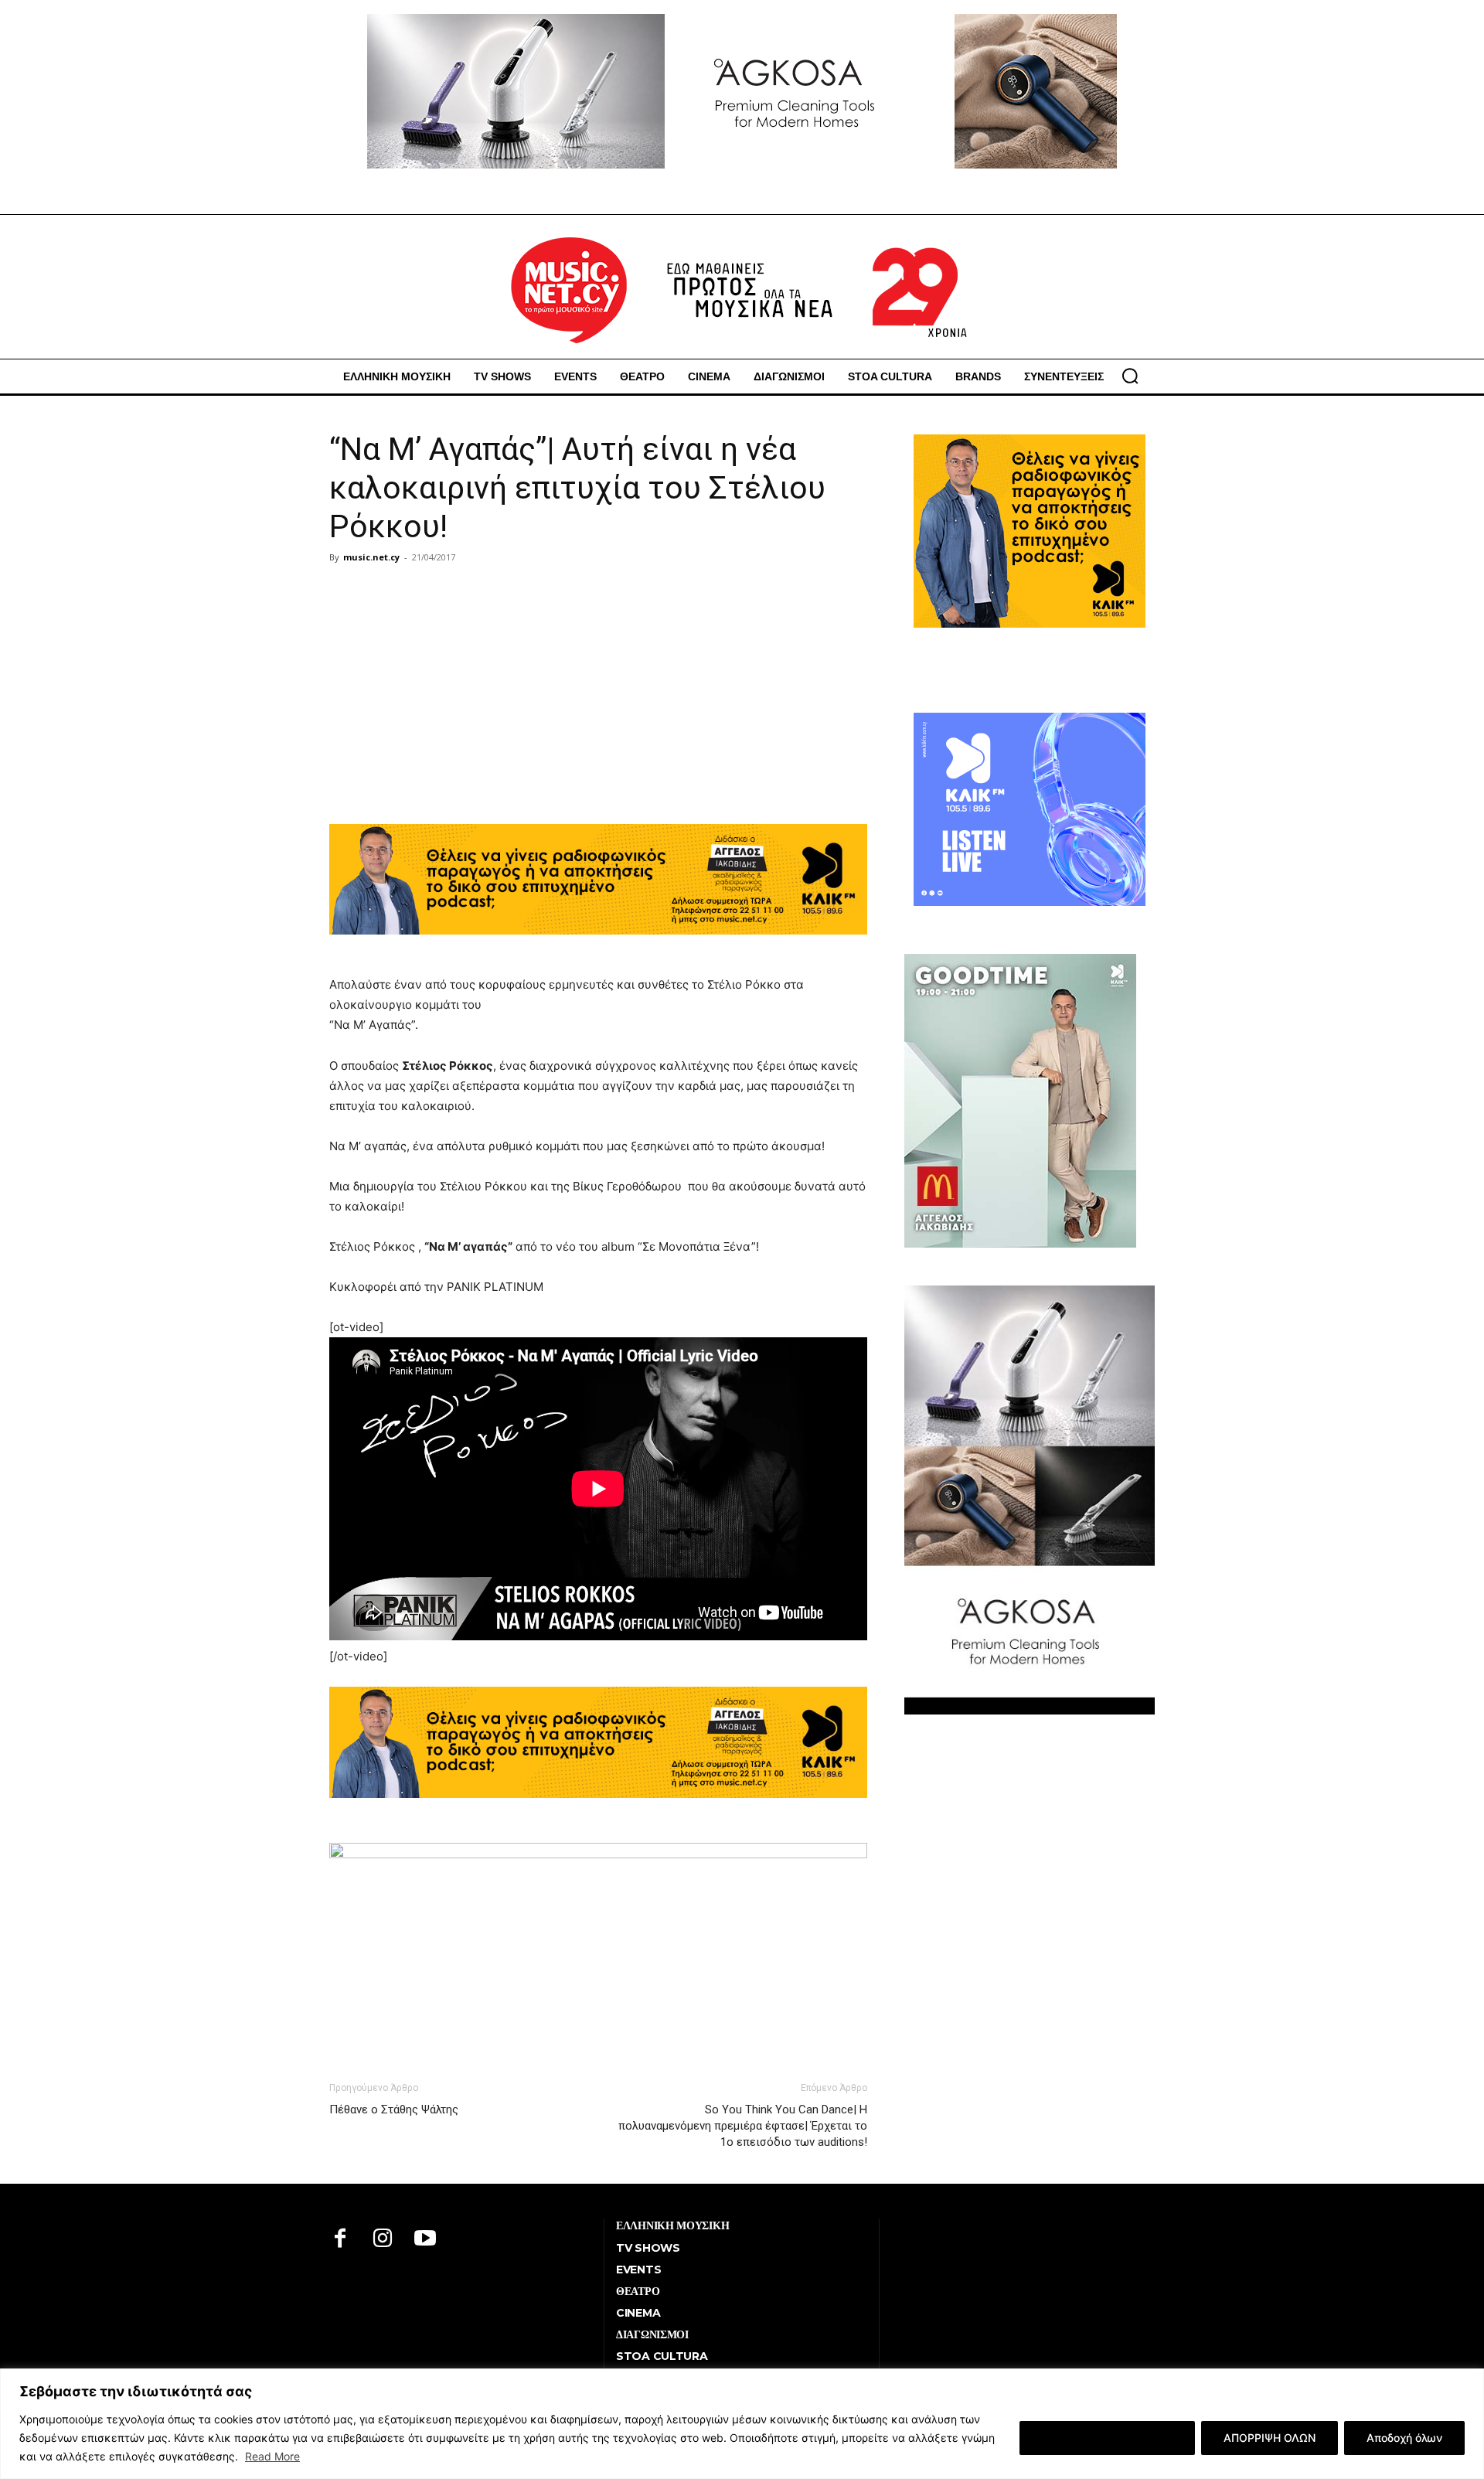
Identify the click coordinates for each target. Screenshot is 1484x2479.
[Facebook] (340, 2240)
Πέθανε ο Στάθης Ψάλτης (394, 2110)
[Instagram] (383, 2240)
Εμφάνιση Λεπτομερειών (1107, 2438)
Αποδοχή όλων (1404, 2438)
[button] (1130, 376)
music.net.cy (371, 557)
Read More (272, 2456)
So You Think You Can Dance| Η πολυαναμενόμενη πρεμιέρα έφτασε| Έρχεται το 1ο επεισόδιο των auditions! (743, 2126)
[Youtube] (425, 2240)
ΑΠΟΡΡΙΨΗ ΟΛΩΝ (1270, 2438)
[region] (742, 2424)
